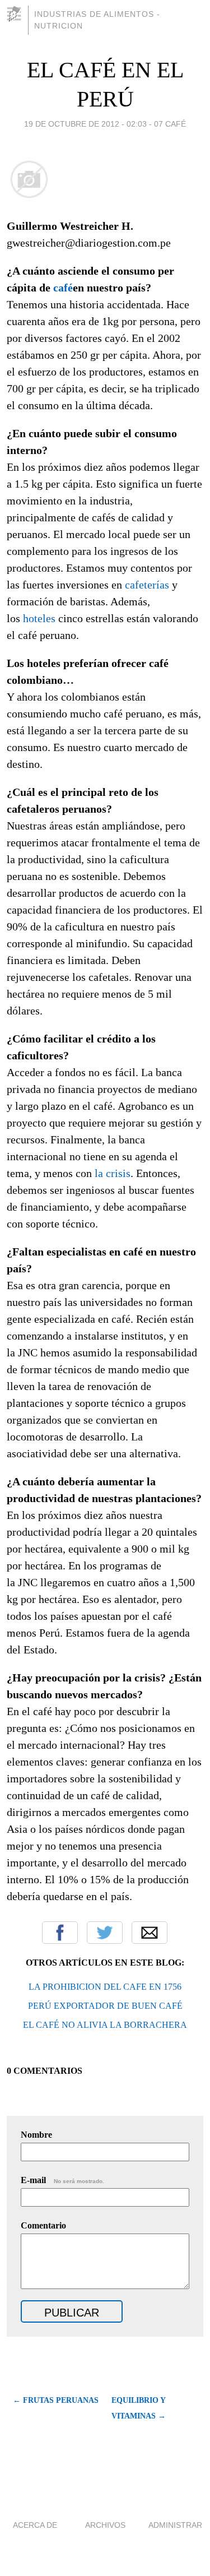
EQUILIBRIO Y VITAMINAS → (139, 2408)
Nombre (36, 2135)
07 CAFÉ (170, 124)
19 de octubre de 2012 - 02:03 (85, 124)
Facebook (60, 1933)
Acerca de (35, 2525)
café (63, 288)
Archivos (105, 2525)
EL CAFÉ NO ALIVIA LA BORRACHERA (105, 2025)
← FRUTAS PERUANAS (56, 2400)
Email (150, 1933)
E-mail (62, 2180)
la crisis (113, 1173)
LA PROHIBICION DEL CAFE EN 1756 (105, 1987)
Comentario (43, 2225)
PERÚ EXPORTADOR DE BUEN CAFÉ (105, 2006)
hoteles (39, 618)
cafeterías (147, 585)
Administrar (175, 2525)
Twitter (105, 1933)
